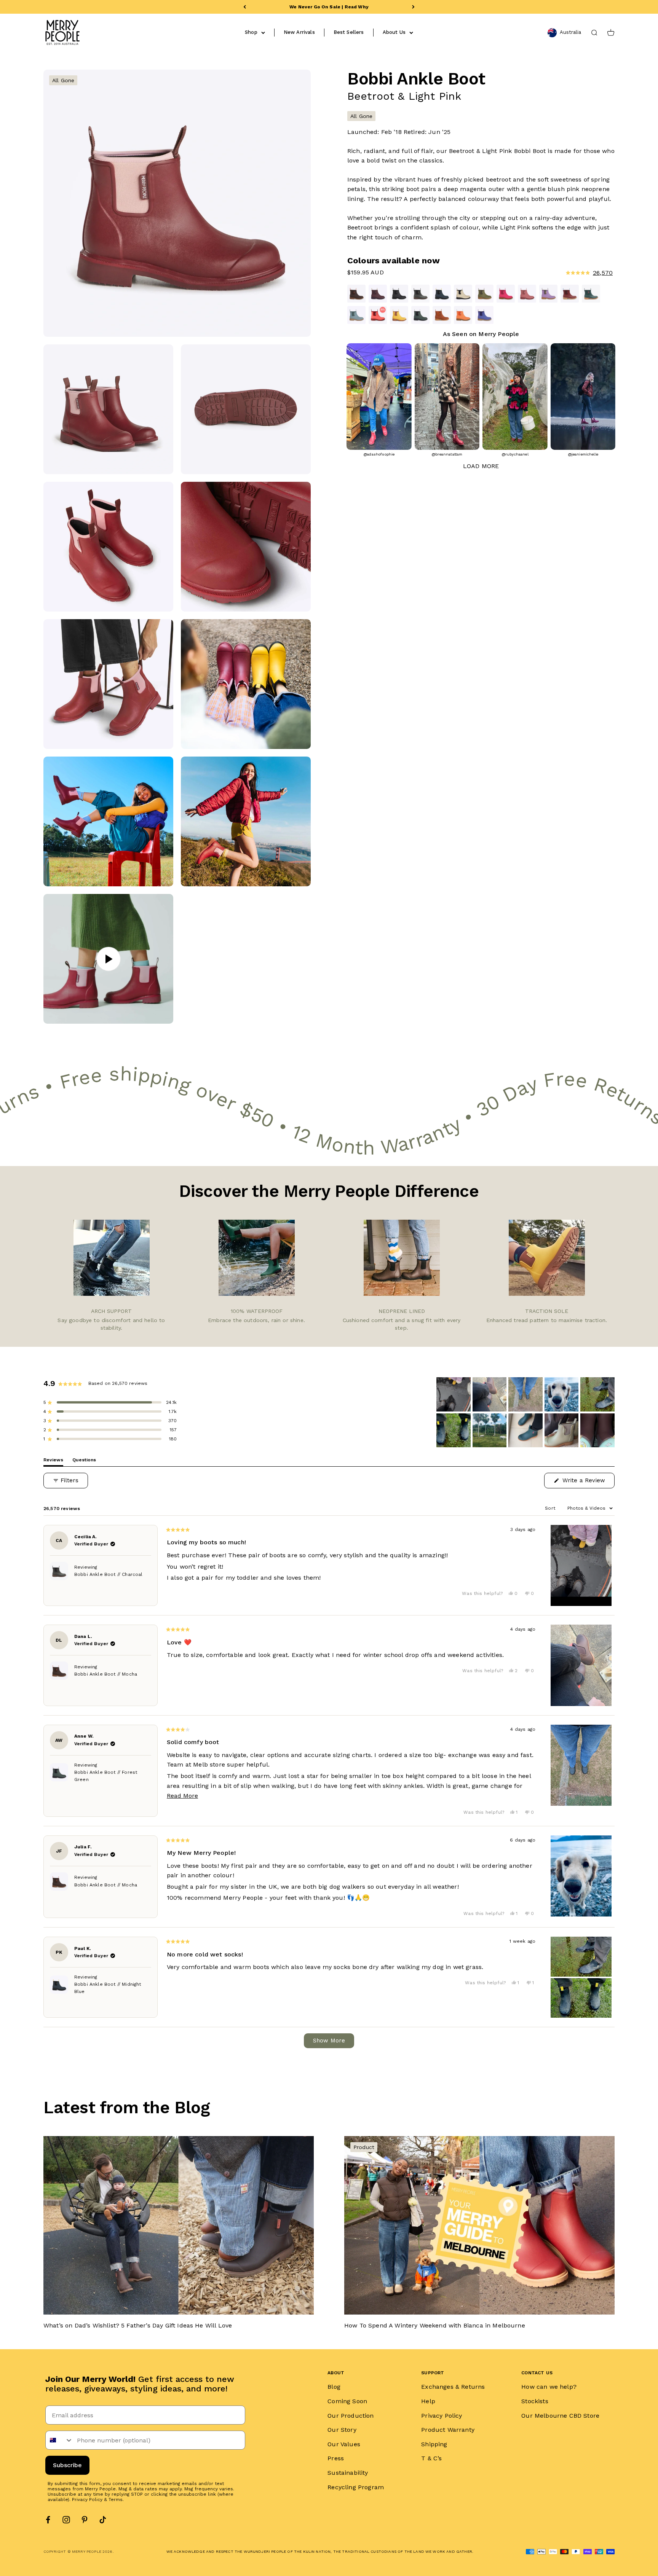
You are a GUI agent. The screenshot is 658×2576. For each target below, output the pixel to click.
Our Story (342, 2430)
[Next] (413, 7)
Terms (116, 2500)
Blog (334, 2387)
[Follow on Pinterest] (85, 2520)
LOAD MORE (481, 466)
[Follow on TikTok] (103, 2520)
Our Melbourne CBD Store (560, 2416)
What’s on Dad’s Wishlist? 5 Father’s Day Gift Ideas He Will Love (138, 2325)
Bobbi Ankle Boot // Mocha (106, 1674)
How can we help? (549, 2387)
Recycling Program (356, 2487)
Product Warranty (448, 2430)
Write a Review (588, 1482)
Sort (551, 1508)
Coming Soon (347, 2401)
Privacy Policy (87, 2500)
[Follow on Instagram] (66, 2520)
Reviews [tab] (53, 1462)
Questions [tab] (84, 1462)
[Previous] (245, 7)
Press (336, 2458)
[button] (546, 273)
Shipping (434, 2444)
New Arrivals (299, 32)
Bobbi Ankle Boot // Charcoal (108, 1574)
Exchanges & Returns (453, 2387)
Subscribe (67, 2465)
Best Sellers (349, 32)
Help (428, 2401)
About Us (394, 32)
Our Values (344, 2444)
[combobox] (59, 2440)
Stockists (535, 2401)
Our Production (351, 2416)
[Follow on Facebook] (48, 2520)
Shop (251, 32)
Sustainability (348, 2473)
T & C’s (431, 2458)
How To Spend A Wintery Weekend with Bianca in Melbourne (435, 2325)
